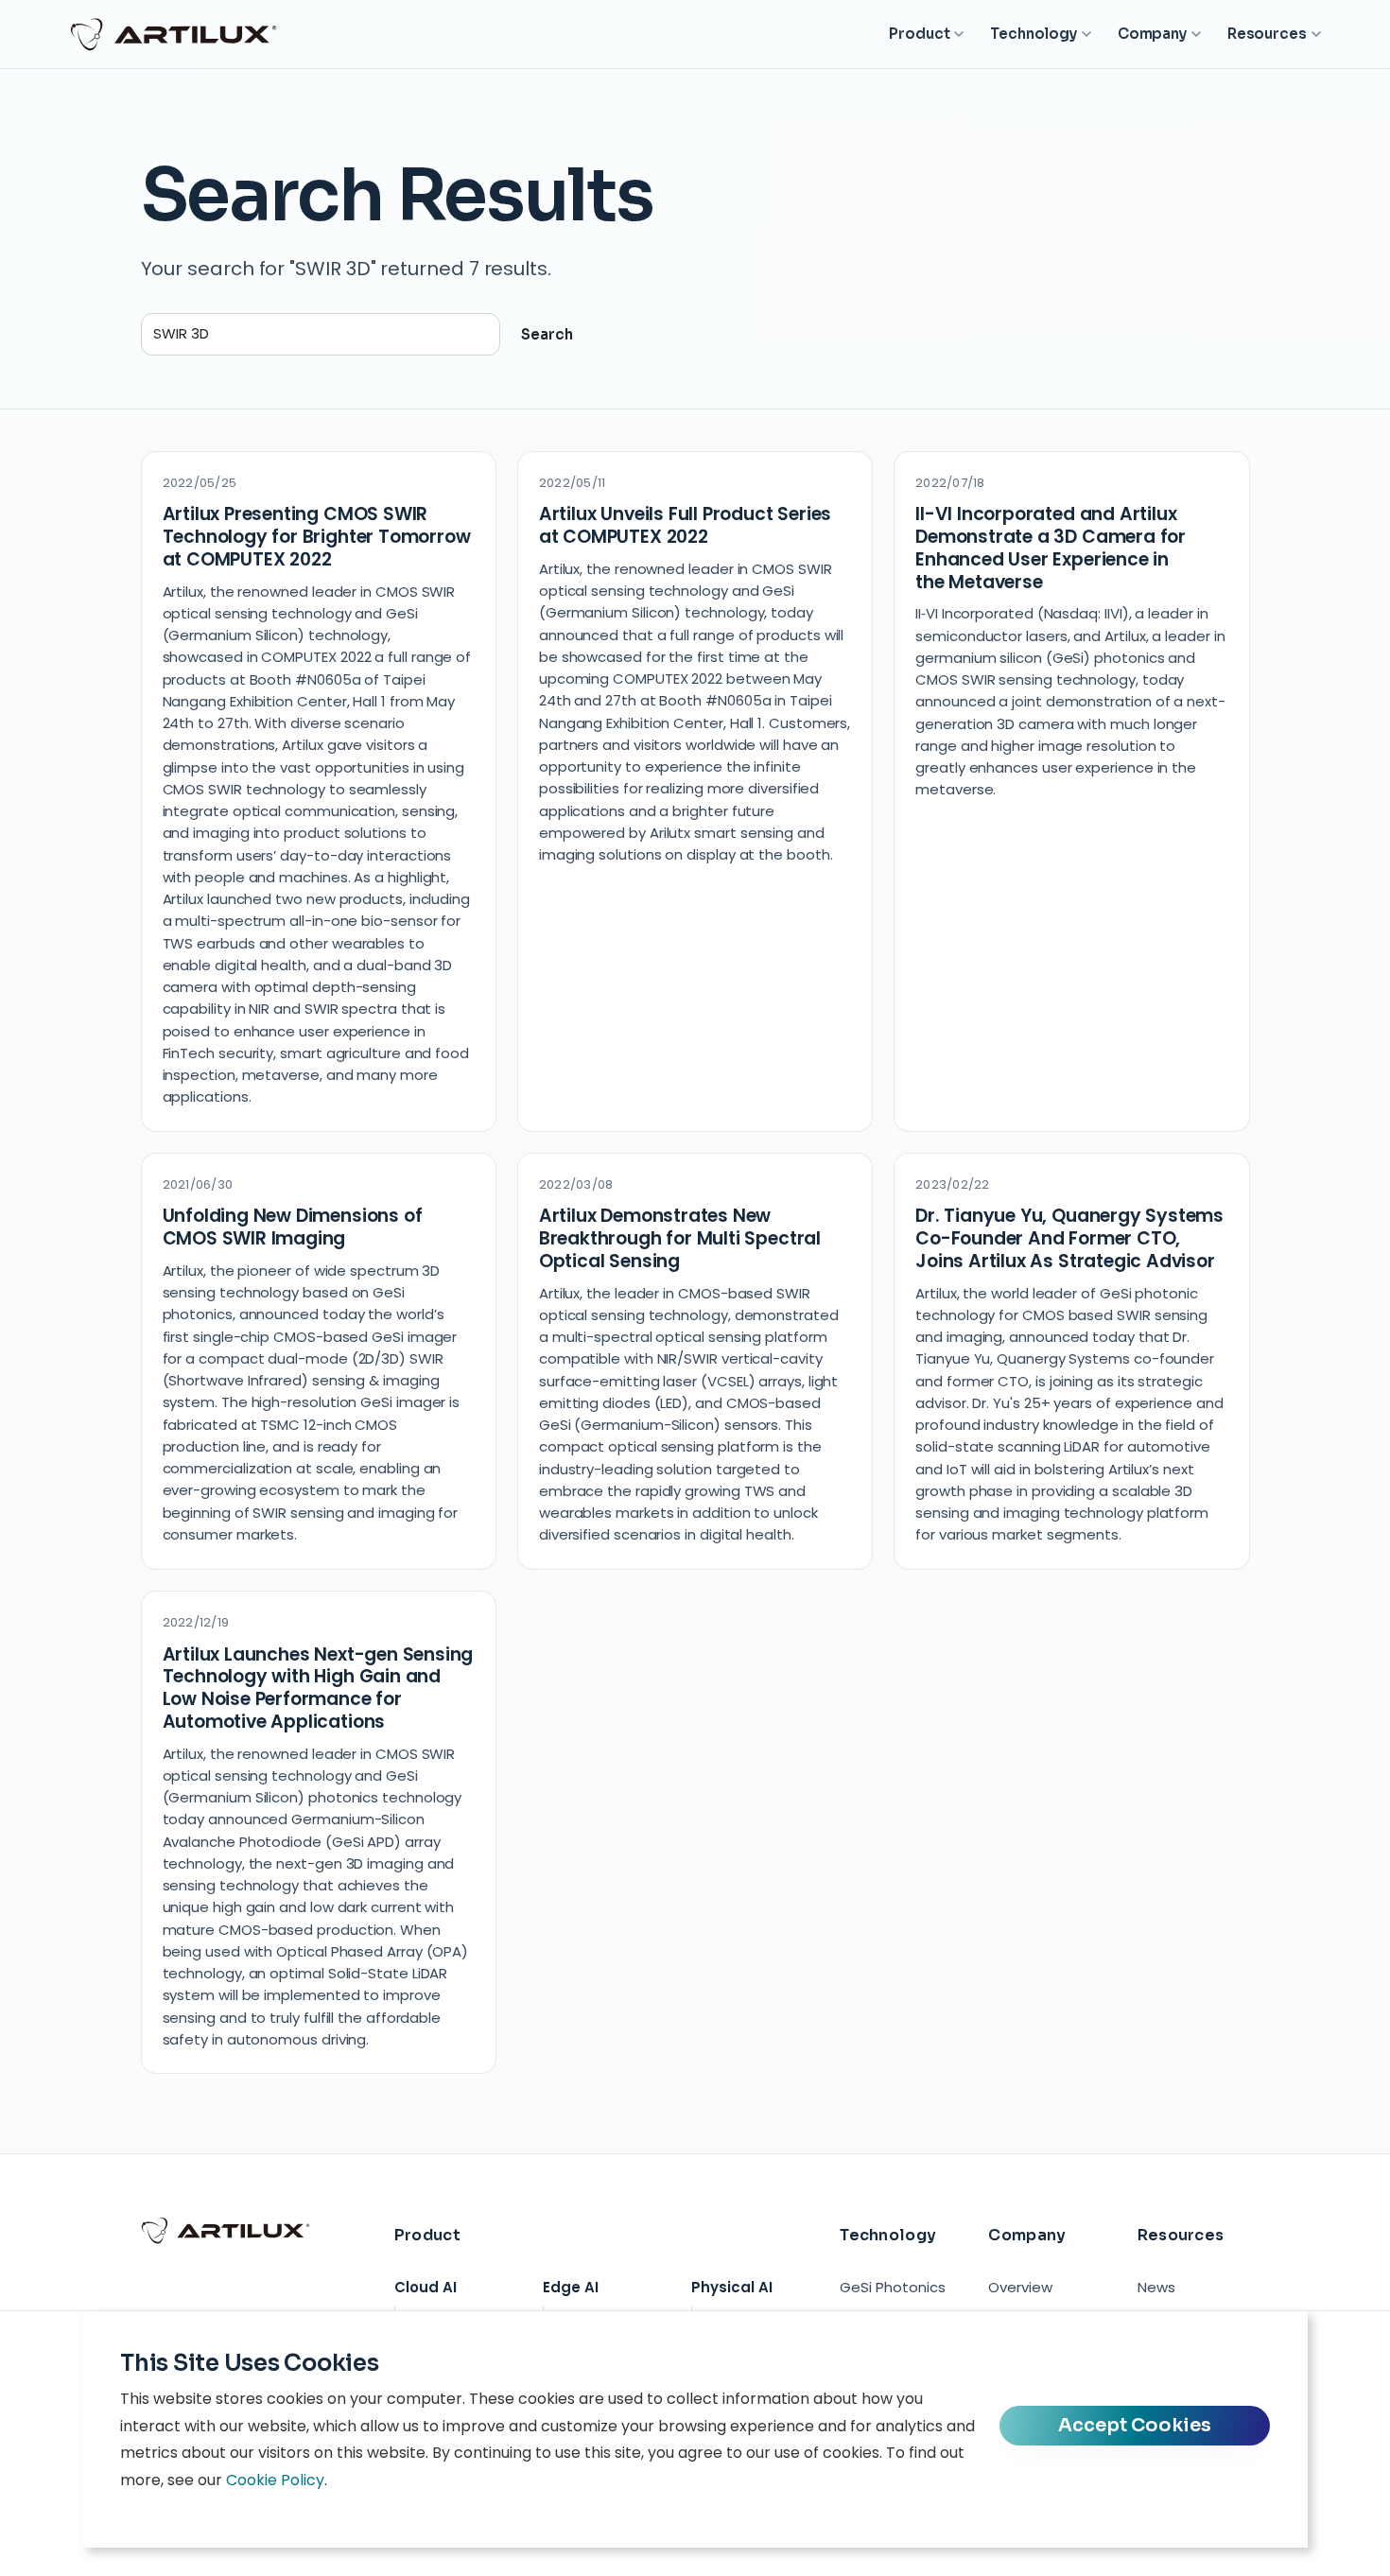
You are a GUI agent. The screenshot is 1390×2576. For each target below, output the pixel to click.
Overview (1020, 2287)
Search (547, 334)
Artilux (174, 34)
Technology (1034, 34)
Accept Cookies (1135, 2425)
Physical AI (732, 2287)
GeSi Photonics (893, 2287)
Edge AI (571, 2287)
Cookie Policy (275, 2480)
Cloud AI (426, 2287)
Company (1152, 34)
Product (919, 34)
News (1156, 2287)
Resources (1267, 34)
